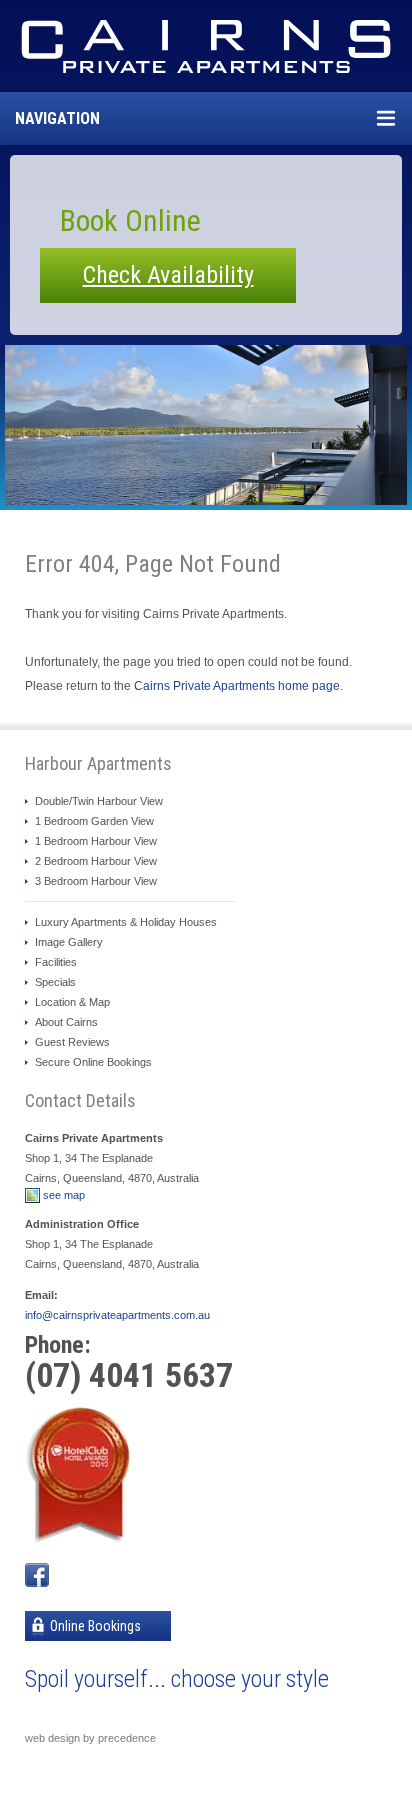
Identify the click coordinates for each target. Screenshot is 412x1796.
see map (64, 1195)
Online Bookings (94, 1626)
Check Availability (168, 275)
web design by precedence (90, 1738)
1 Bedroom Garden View (94, 821)
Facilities (56, 962)
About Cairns (66, 1022)
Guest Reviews (72, 1042)
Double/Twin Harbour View (99, 801)
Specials (55, 982)
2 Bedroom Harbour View (96, 861)
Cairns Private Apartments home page (237, 686)
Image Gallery (69, 942)
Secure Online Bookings (93, 1062)
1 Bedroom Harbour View (96, 841)
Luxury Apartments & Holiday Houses (126, 922)
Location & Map (72, 1002)
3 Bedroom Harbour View (96, 881)
